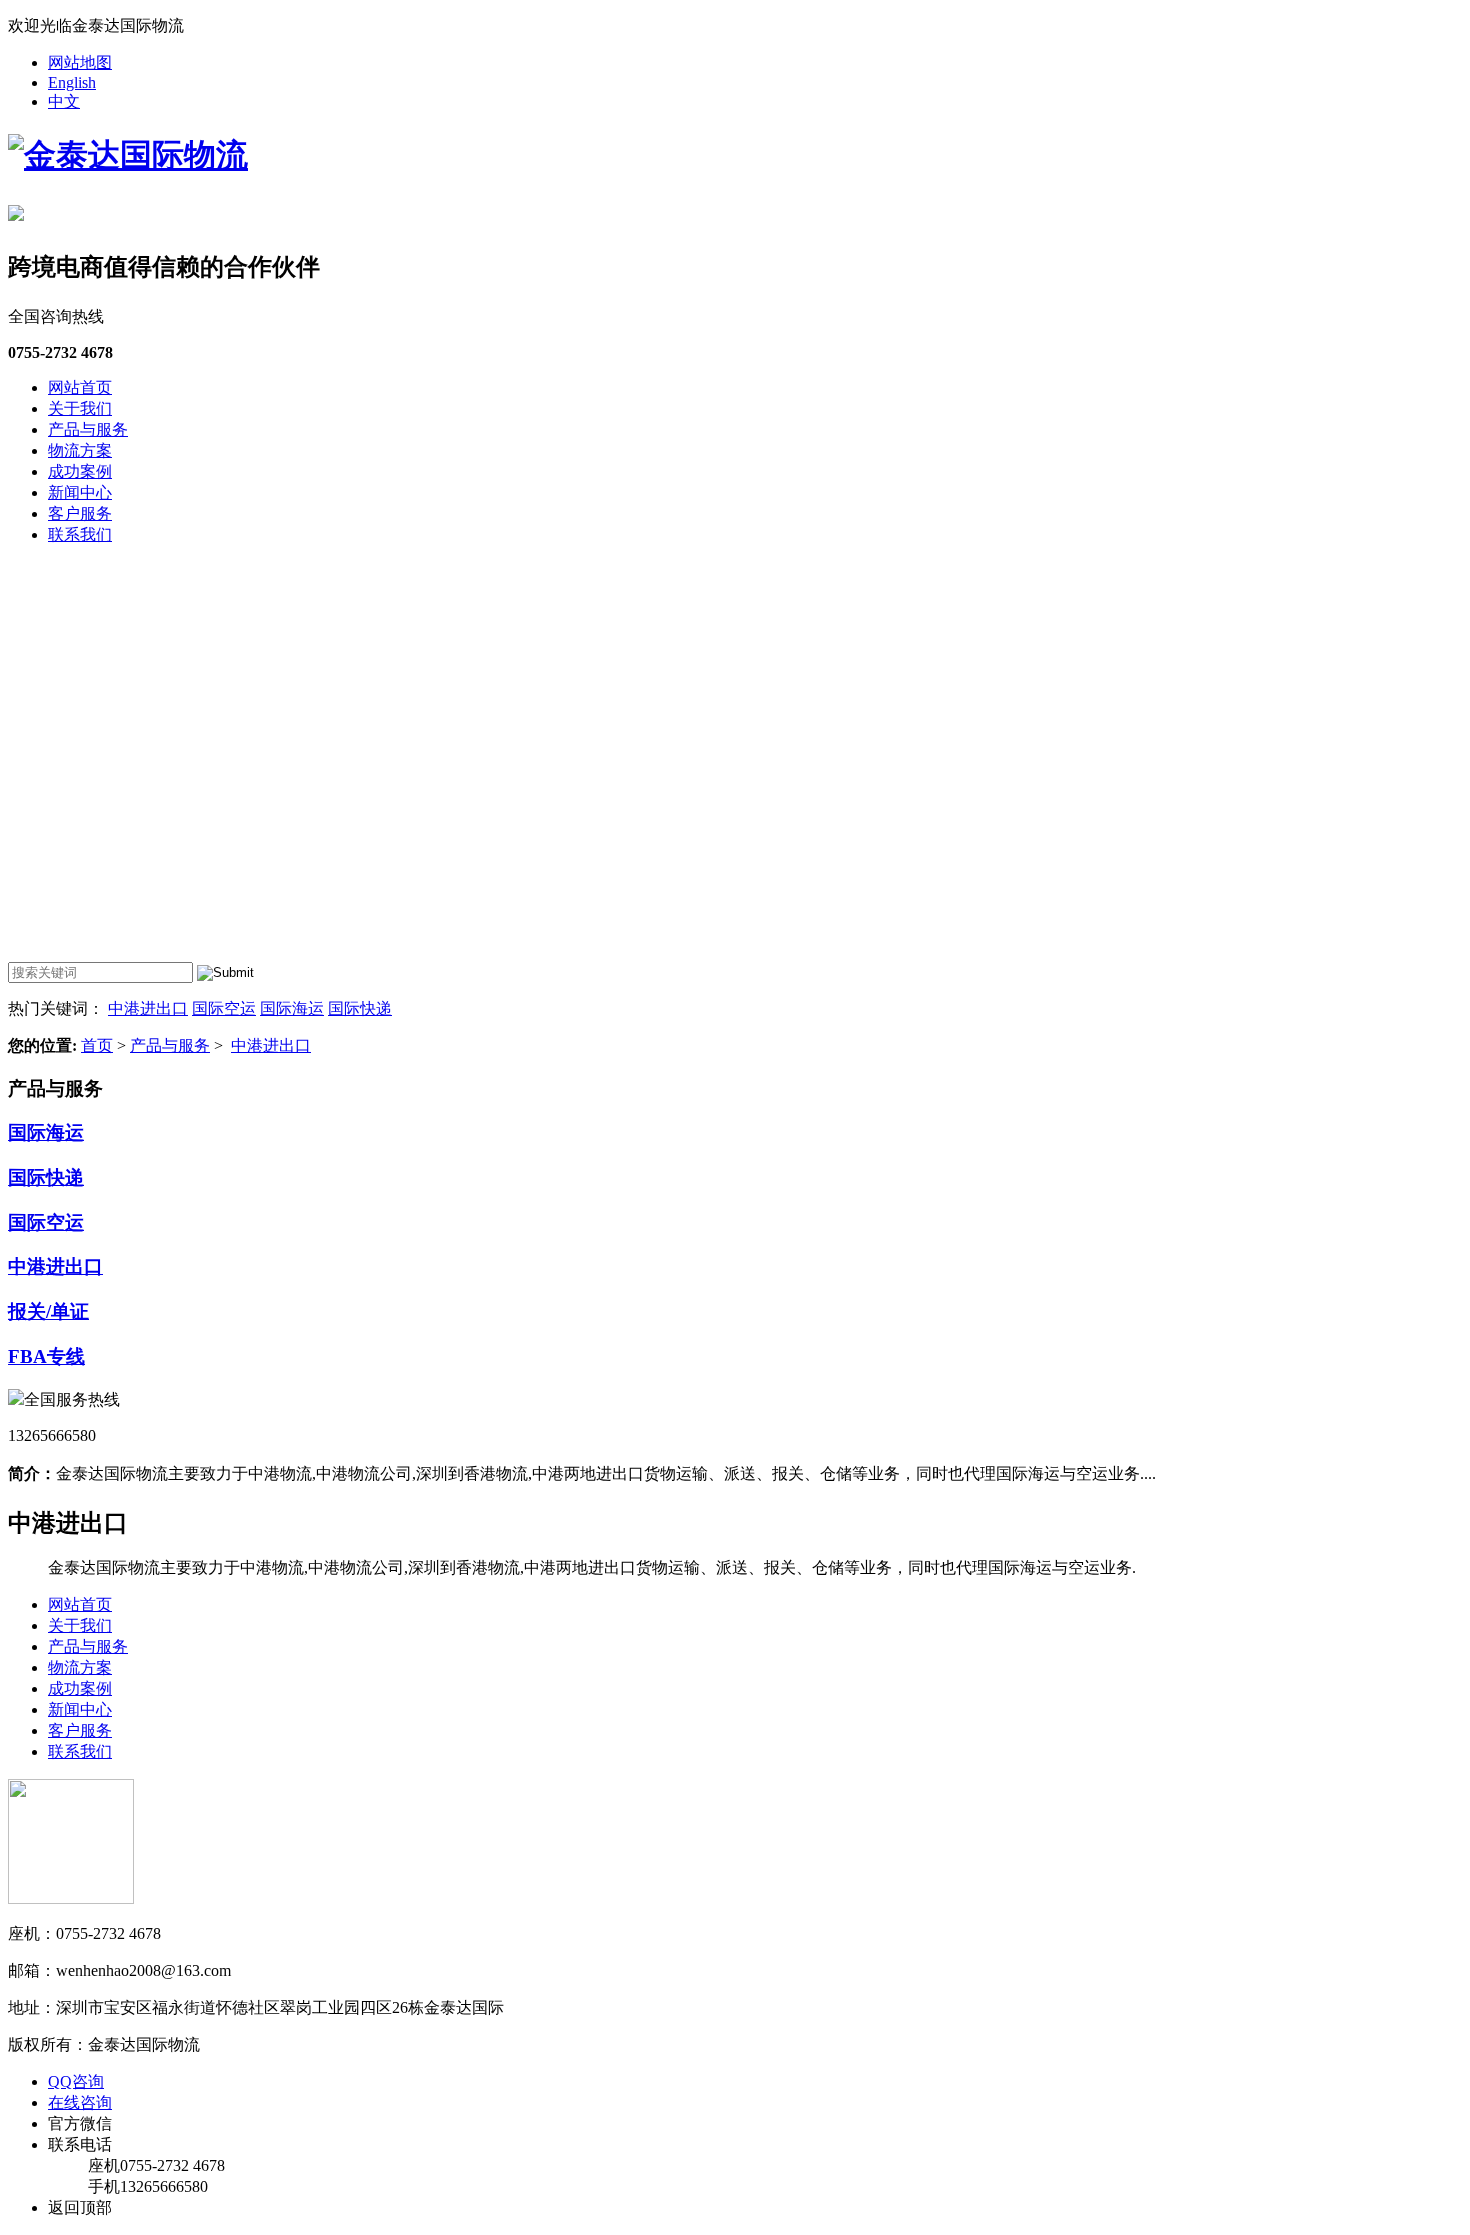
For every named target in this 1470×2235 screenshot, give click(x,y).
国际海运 (292, 1008)
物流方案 (80, 450)
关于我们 (80, 408)
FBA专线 (46, 1356)
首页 (97, 1045)
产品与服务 (88, 429)
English (72, 82)
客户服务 (80, 513)
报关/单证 (48, 1311)
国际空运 (224, 1008)
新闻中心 (80, 492)
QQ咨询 (76, 2081)
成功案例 (80, 471)
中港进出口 (148, 1008)
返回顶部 (80, 2207)
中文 (64, 101)
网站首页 (80, 387)
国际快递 (360, 1008)
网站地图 (80, 62)
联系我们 (80, 534)
